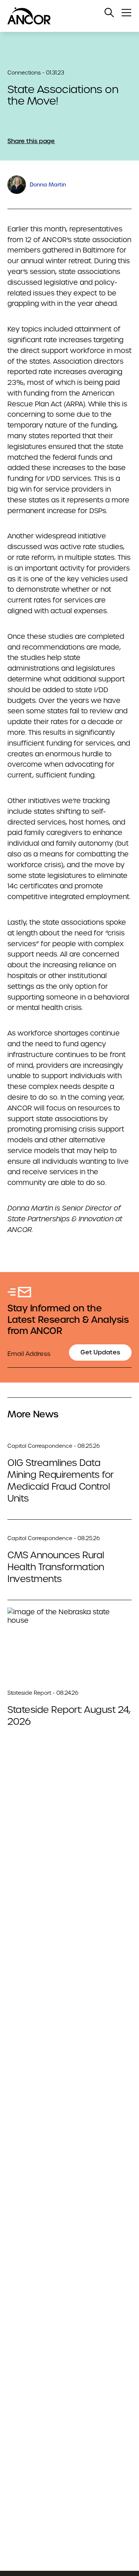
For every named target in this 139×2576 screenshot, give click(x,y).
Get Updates (100, 1352)
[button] (109, 13)
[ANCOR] (62, 16)
